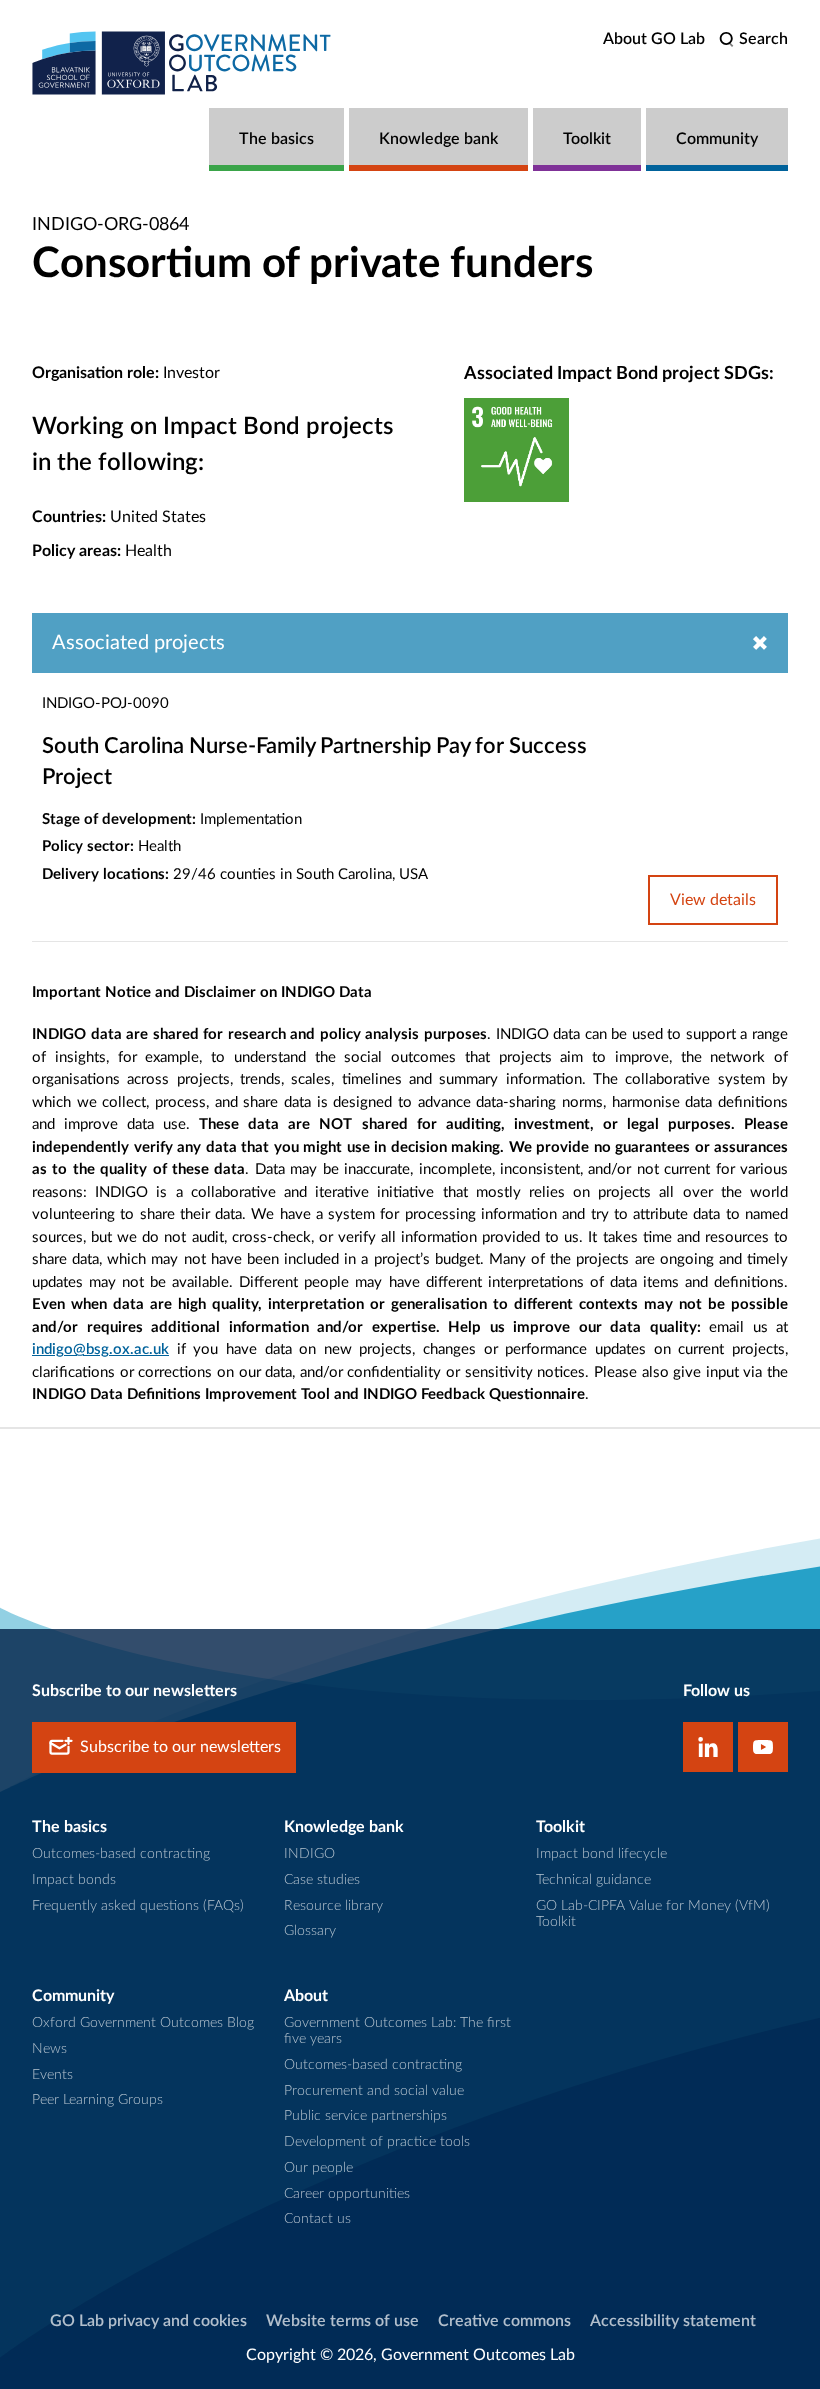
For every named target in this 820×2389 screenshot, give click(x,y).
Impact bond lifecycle (601, 1854)
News (49, 2049)
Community (717, 139)
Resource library (333, 1906)
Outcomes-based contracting (121, 1854)
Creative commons (504, 2321)
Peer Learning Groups (97, 2100)
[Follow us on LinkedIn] (708, 1747)
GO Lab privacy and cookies (148, 2321)
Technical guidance (593, 1880)
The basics (276, 139)
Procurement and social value (374, 2091)
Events (52, 2075)
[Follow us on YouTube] (763, 1747)
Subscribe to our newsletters (180, 1747)
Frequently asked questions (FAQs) (138, 1906)
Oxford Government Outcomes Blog (143, 2023)
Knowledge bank (438, 139)
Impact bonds (74, 1880)
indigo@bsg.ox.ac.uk (100, 1349)
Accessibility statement (673, 2321)
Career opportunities (347, 2194)
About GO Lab (654, 39)
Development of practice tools (377, 2142)
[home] (182, 62)
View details (713, 900)
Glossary (310, 1931)
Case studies (322, 1880)
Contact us (317, 2219)
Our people (318, 2168)
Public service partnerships (365, 2116)
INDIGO (309, 1854)
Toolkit (587, 139)
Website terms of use (342, 2321)
